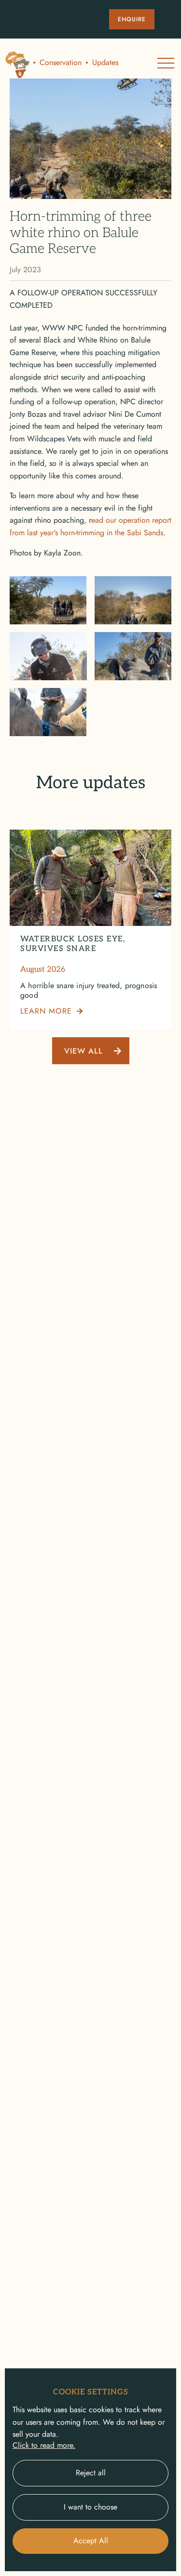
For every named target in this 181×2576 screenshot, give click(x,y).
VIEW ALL (84, 1051)
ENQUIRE (132, 19)
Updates (105, 63)
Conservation (61, 63)
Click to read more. (44, 2445)
